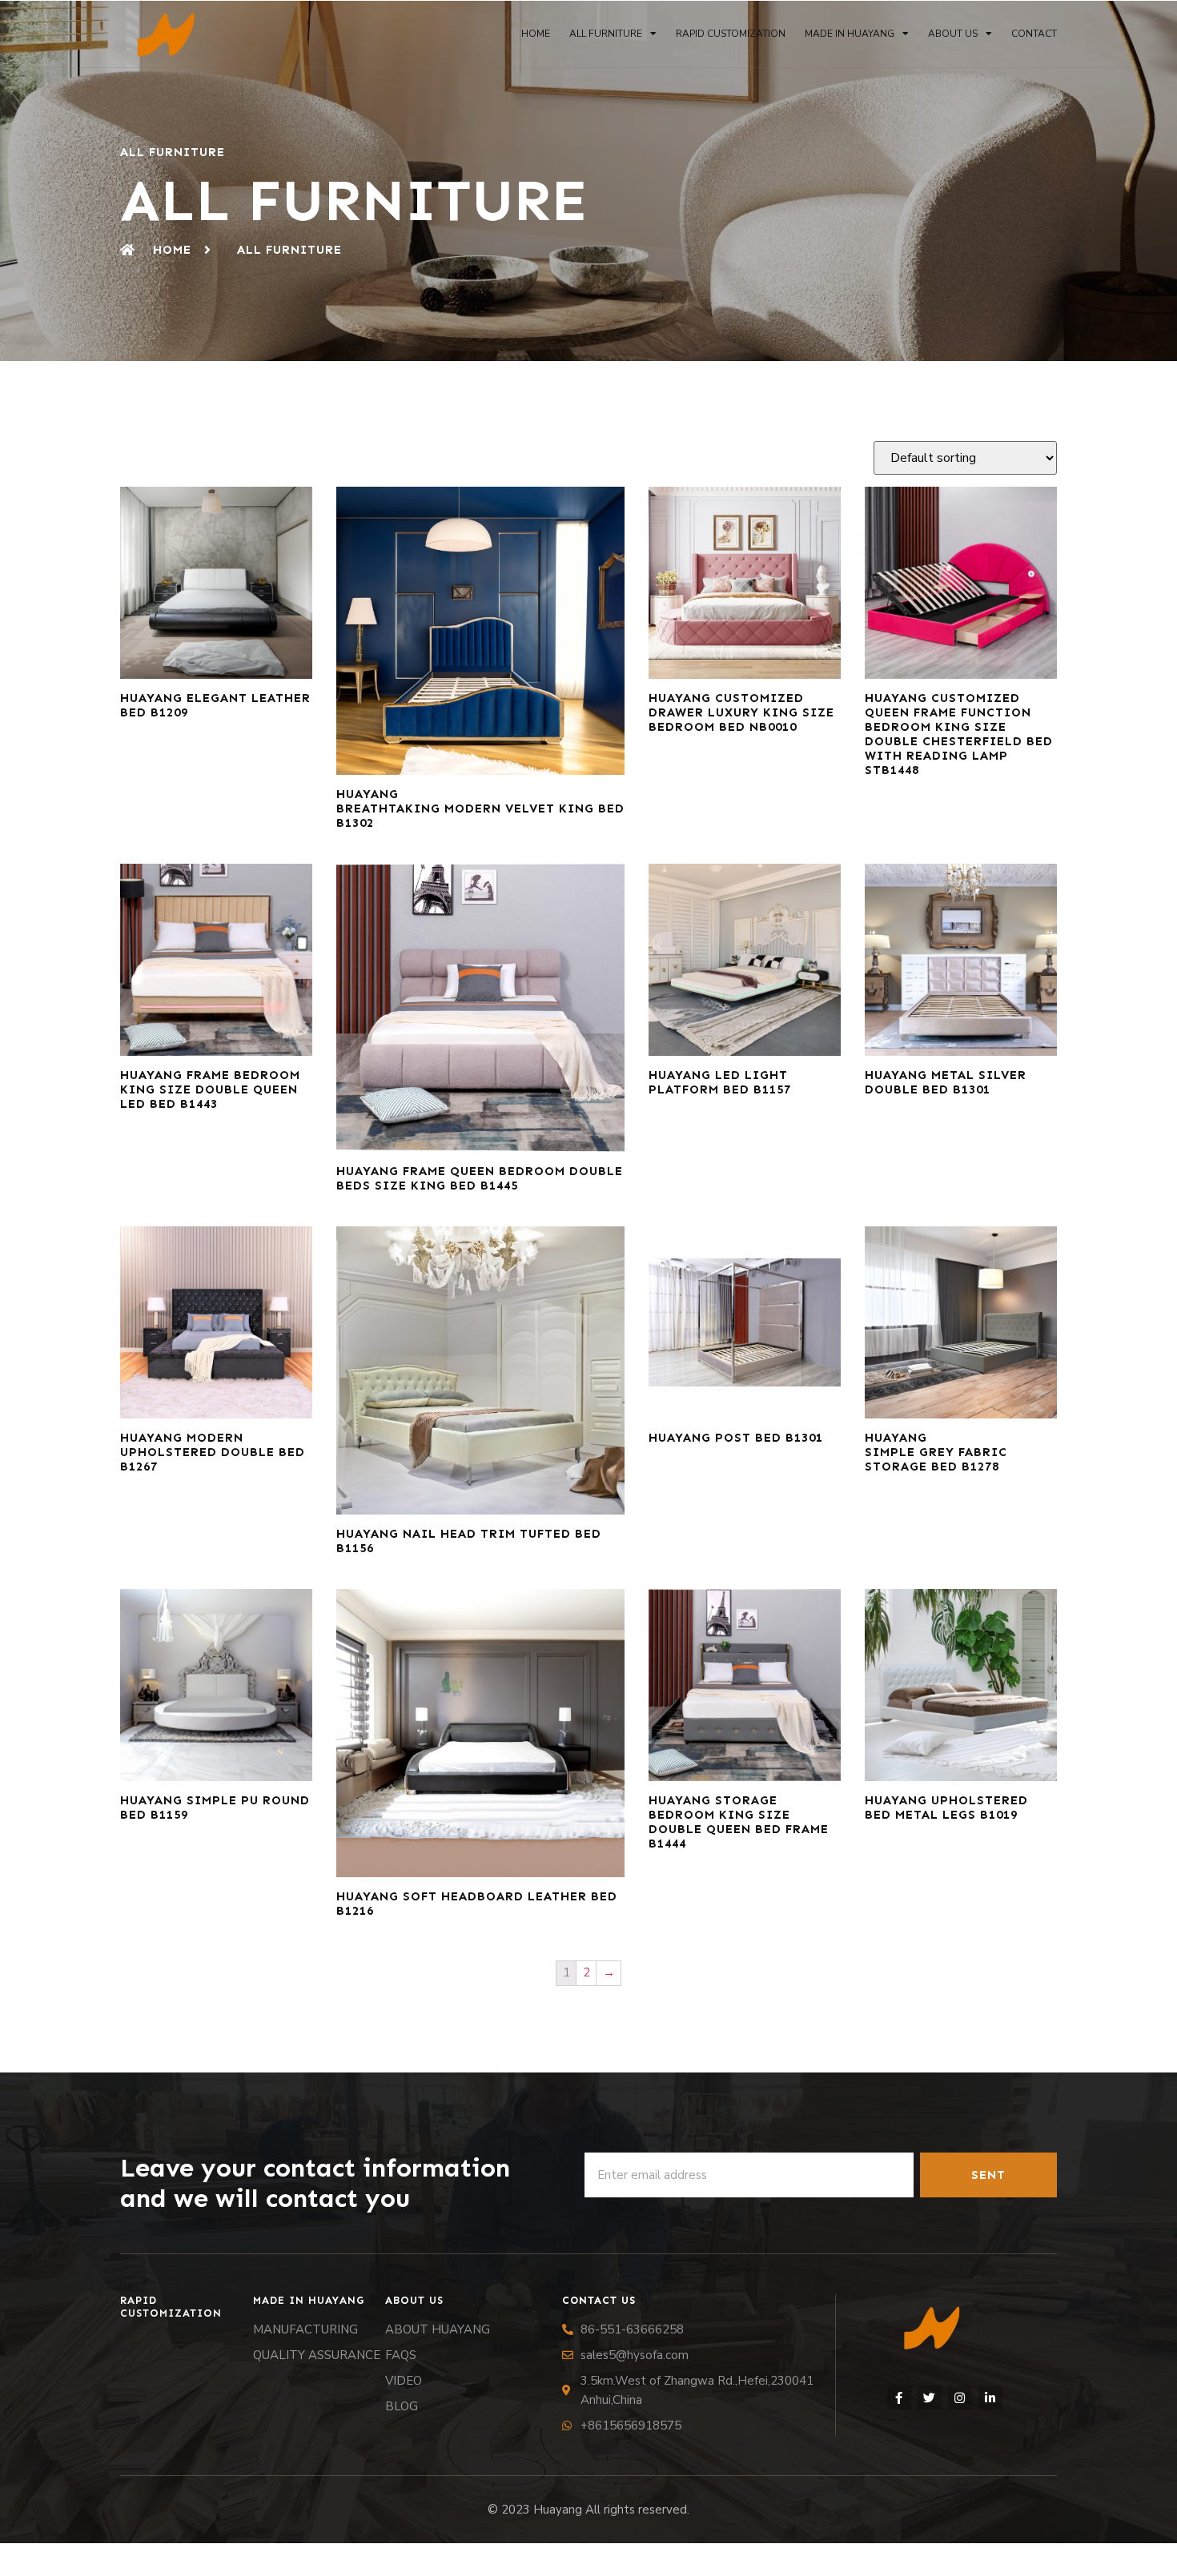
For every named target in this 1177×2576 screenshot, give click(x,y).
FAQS (401, 2355)
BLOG (402, 2406)
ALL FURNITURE (606, 34)
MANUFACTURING (305, 2329)
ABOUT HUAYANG (438, 2329)
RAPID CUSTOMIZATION (731, 34)
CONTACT (1034, 34)
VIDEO (404, 2381)
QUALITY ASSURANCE (317, 2355)
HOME (536, 34)
